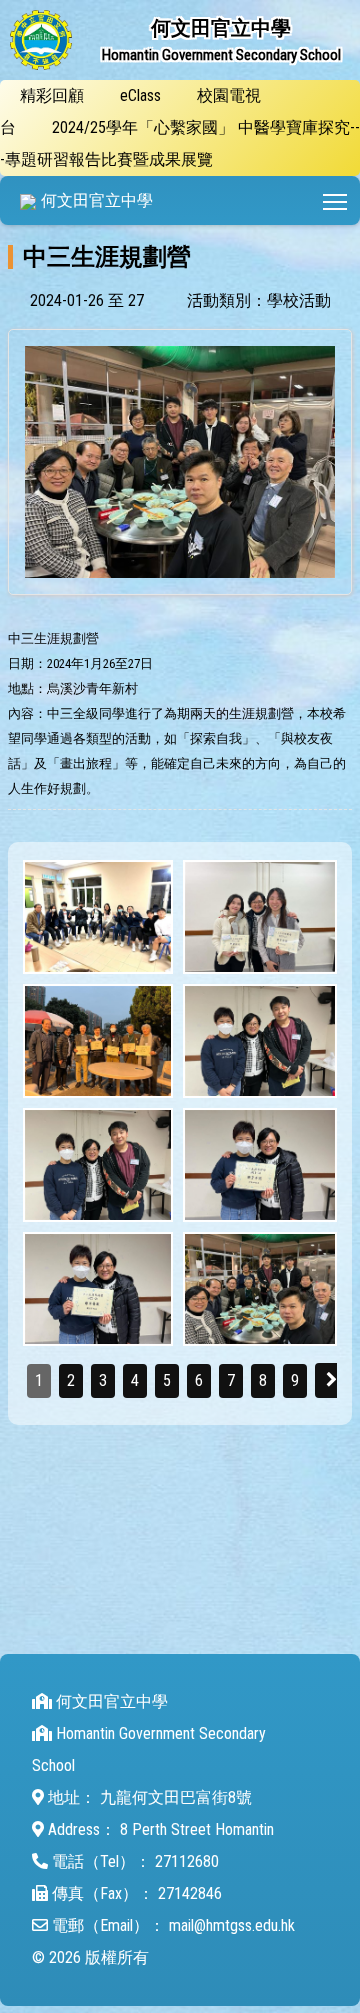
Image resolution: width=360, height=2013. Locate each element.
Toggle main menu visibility (335, 200)
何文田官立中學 (97, 200)
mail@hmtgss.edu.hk (232, 1925)
